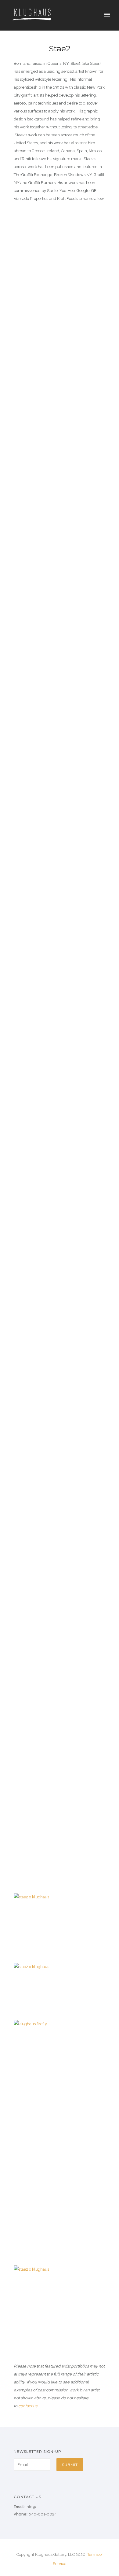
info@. (31, 2507)
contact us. (28, 2406)
